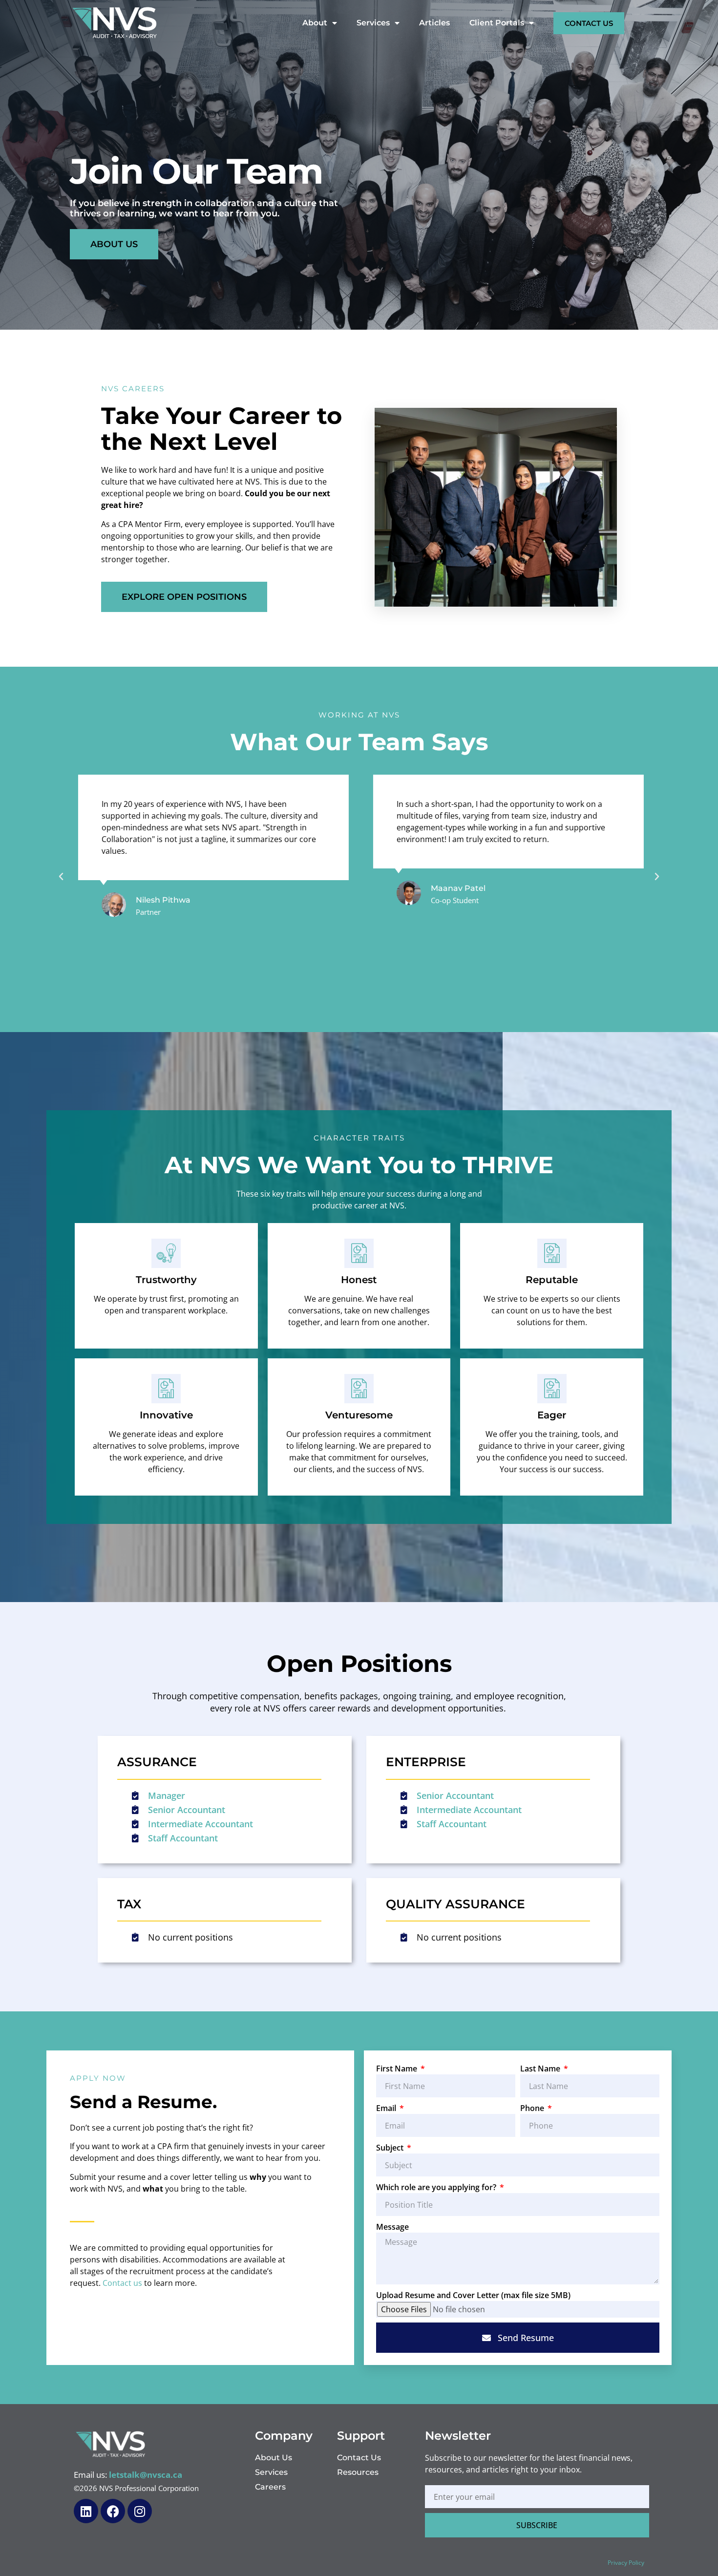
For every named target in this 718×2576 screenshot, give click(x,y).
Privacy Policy (626, 2563)
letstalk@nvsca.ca (146, 2475)
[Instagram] (140, 2511)
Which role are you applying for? (437, 2187)
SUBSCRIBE (537, 2525)
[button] (61, 877)
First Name (398, 2069)
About (315, 23)
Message (392, 2227)
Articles (434, 23)
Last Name (541, 2069)
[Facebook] (113, 2511)
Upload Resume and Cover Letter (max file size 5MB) (473, 2295)
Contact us (122, 2283)
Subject (391, 2148)
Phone (533, 2108)
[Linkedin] (86, 2511)
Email (387, 2108)
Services (373, 23)
